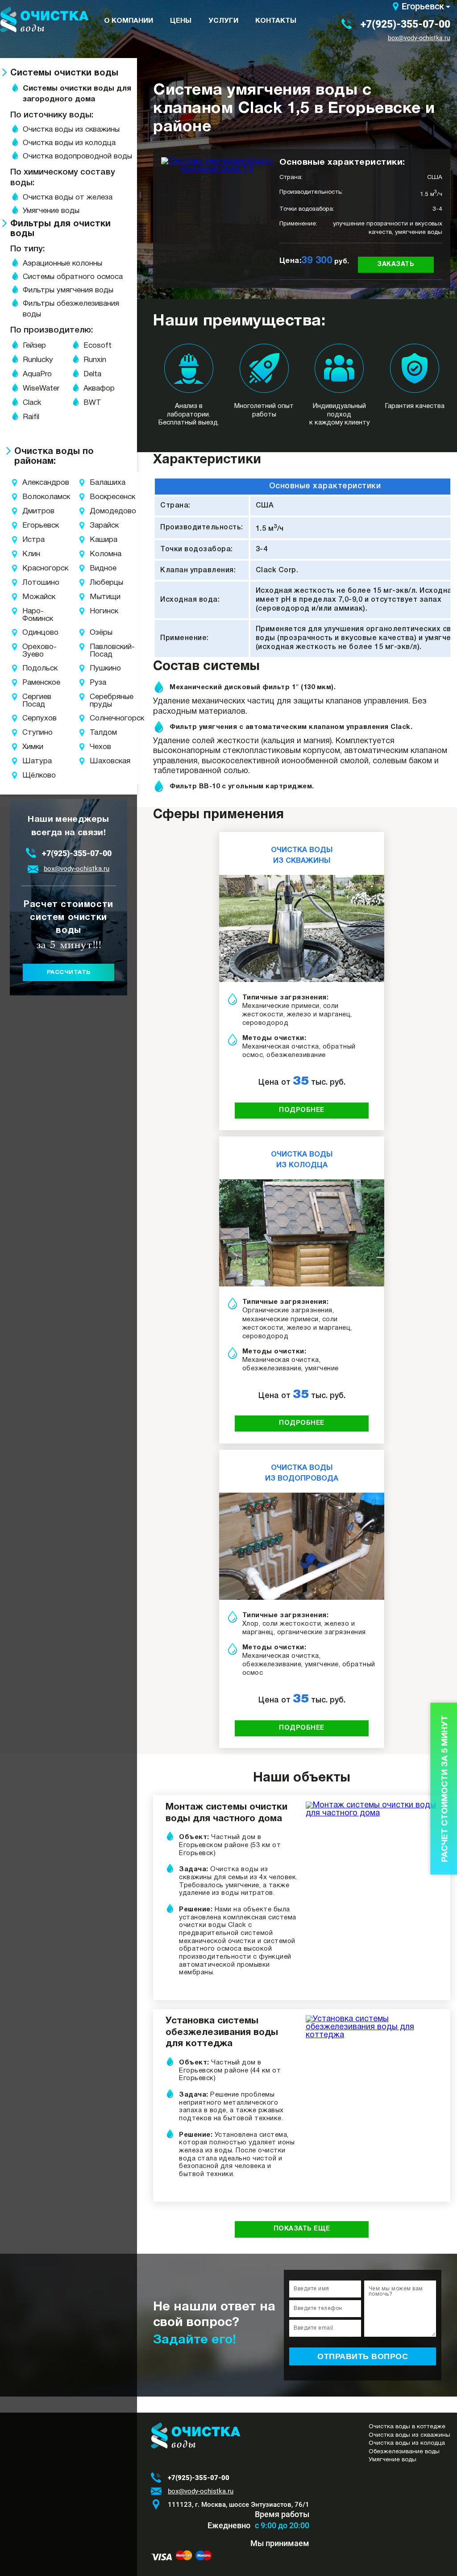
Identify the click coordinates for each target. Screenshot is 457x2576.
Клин (28, 554)
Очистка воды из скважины (71, 130)
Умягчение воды (51, 211)
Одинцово (28, 633)
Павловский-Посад (100, 651)
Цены (181, 21)
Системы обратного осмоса (73, 277)
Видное (100, 568)
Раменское (28, 683)
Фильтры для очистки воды (60, 229)
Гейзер (34, 346)
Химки (28, 747)
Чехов (100, 747)
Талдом (100, 733)
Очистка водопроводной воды (77, 156)
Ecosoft (98, 346)
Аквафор (99, 389)
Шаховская (100, 761)
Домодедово (100, 511)
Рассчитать (69, 972)
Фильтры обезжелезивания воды (71, 309)
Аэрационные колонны (62, 264)
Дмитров (28, 511)
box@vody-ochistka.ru (419, 38)
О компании (129, 21)
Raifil (31, 417)
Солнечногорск (100, 718)
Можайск (28, 597)
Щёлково (28, 776)
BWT (92, 403)
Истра (28, 540)
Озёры (100, 633)
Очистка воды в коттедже (407, 2427)
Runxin (95, 360)
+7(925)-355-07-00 (405, 24)
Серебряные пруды (100, 701)
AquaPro (37, 374)
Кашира (100, 540)
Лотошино (28, 583)
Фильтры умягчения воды (68, 290)
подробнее (302, 1110)
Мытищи (100, 597)
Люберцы (100, 583)
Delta (92, 374)
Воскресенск (100, 497)
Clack (32, 403)
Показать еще (302, 2229)
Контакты (276, 21)
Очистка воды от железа (68, 198)
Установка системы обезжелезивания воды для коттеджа (222, 2032)
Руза (98, 683)
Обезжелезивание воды (404, 2452)
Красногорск (28, 568)
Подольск (28, 668)
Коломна (100, 554)
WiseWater (41, 389)
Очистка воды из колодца (69, 143)
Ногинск (100, 611)
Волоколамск (28, 497)
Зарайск (100, 526)
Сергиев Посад (28, 701)
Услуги (223, 21)
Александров (28, 483)
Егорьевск (423, 6)
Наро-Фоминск (28, 615)
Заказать (396, 264)
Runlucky (38, 360)
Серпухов (28, 718)
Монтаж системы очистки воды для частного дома (226, 1813)
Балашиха (100, 483)
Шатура (28, 761)
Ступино (28, 733)
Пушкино (100, 668)
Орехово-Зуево (28, 651)
